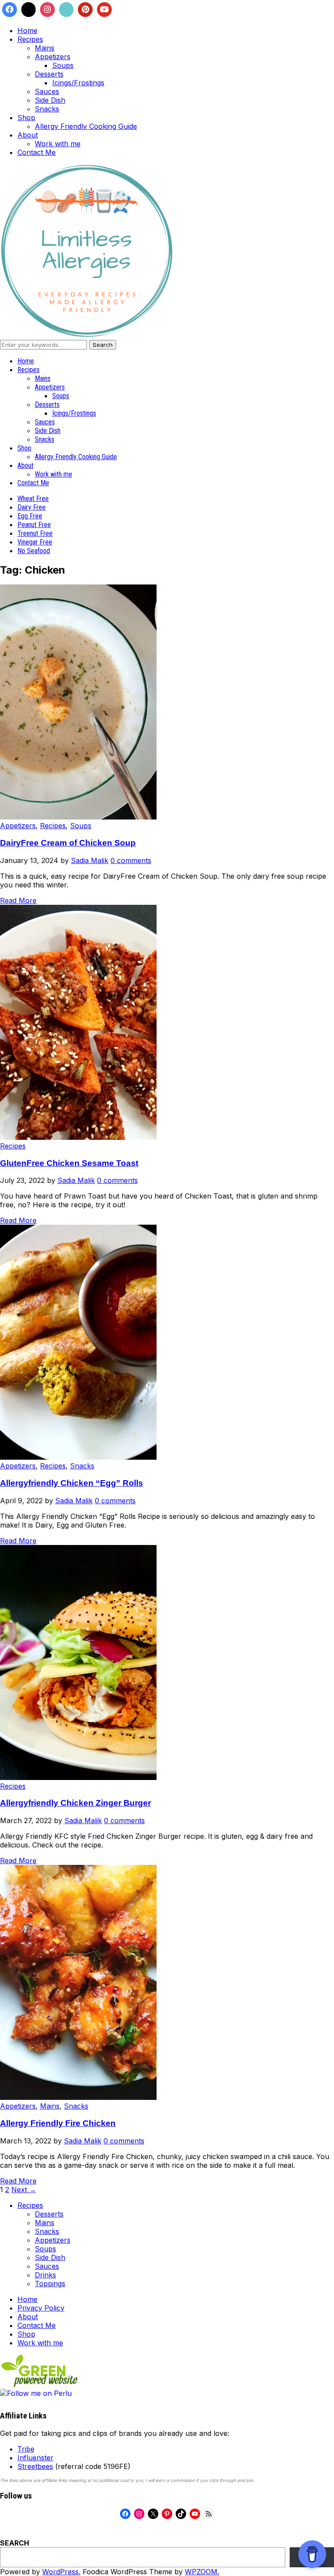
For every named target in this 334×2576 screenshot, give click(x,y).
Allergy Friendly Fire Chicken (58, 2123)
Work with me (58, 144)
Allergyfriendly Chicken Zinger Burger (75, 1803)
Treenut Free (35, 533)
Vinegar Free (35, 542)
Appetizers (53, 57)
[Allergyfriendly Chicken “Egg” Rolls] (78, 1457)
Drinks (45, 2275)
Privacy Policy (41, 2308)
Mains (45, 48)
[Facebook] (10, 10)
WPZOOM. (202, 2572)
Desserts (49, 74)
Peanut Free (34, 525)
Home (27, 30)
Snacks (47, 109)
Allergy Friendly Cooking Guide (86, 126)
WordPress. (61, 2572)
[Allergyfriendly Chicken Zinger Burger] (78, 1777)
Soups (63, 65)
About (28, 135)
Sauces (47, 91)
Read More (18, 900)
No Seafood (34, 551)
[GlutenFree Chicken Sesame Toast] (78, 1137)
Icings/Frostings (78, 83)
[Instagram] (47, 10)
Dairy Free (32, 507)
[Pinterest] (85, 10)
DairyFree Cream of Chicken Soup (68, 843)
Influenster (35, 2458)
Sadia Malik (90, 860)
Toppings (50, 2284)
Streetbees (35, 2466)
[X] (29, 10)
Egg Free (30, 516)
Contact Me (37, 152)
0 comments (131, 860)
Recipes (30, 39)
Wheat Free (33, 499)
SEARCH (15, 2543)
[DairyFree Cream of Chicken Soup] (78, 817)
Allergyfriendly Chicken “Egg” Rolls (72, 1483)
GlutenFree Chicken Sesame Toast (69, 1163)
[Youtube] (104, 10)
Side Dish (50, 100)
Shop (26, 118)
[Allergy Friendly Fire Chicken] (78, 2097)
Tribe (26, 2449)
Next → (24, 2190)
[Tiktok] (67, 10)
